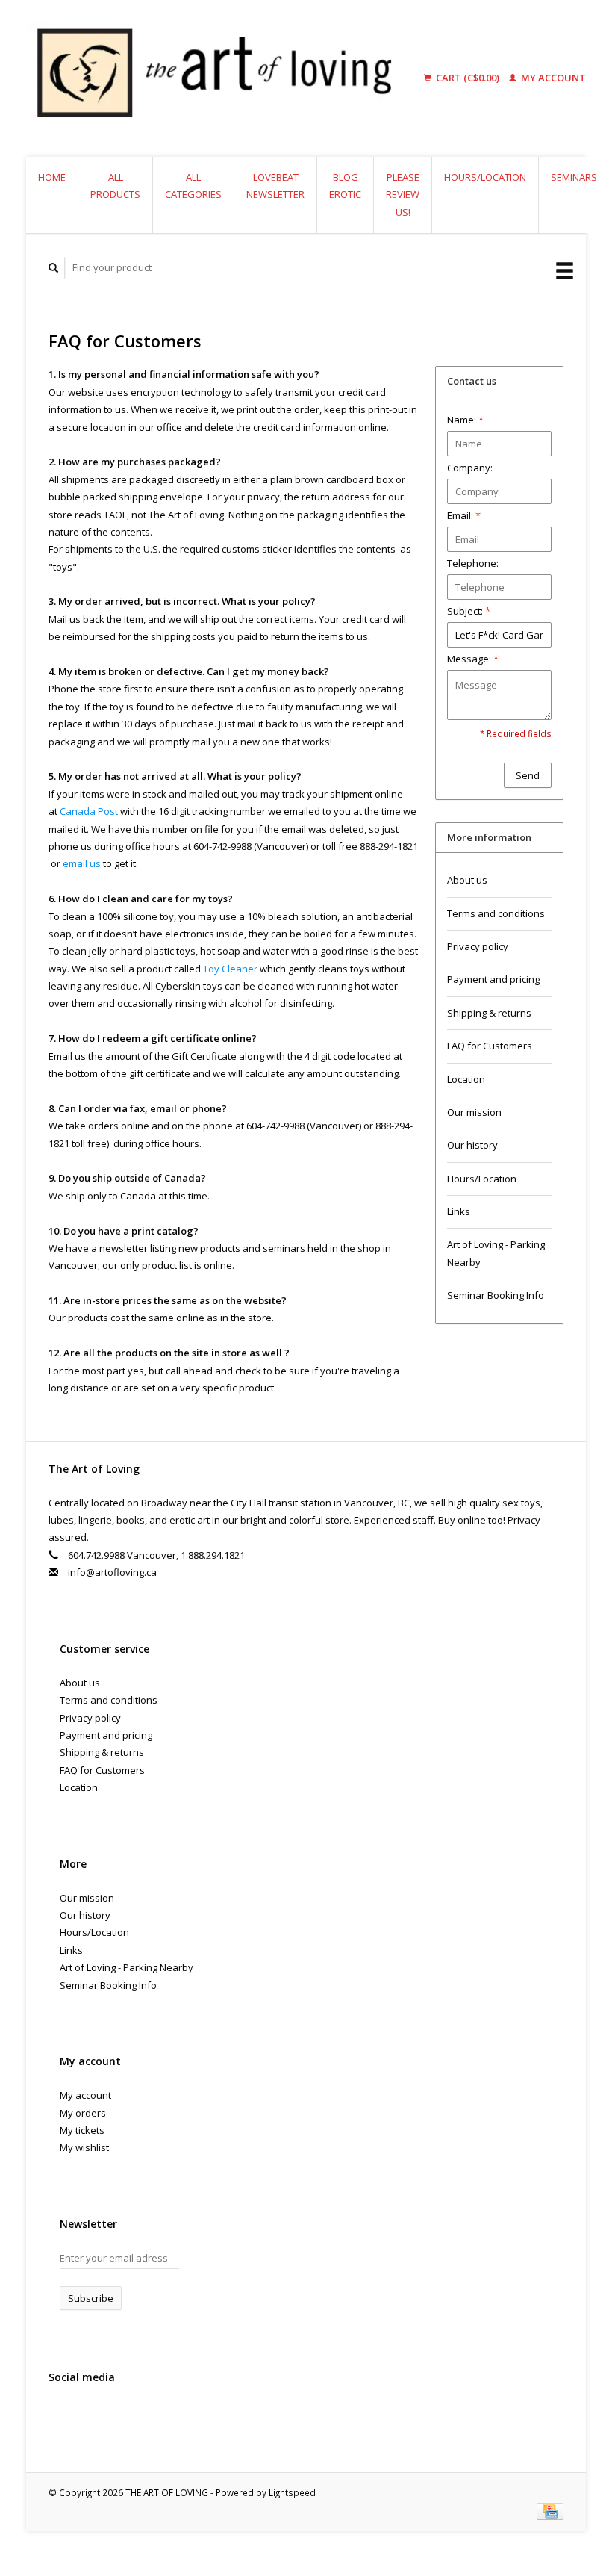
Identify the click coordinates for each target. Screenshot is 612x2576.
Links (459, 1211)
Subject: (469, 611)
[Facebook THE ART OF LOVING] (63, 2417)
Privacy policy (478, 946)
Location (466, 1079)
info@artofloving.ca (112, 1572)
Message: (473, 659)
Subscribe (91, 2298)
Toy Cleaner (230, 969)
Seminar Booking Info (496, 1295)
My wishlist (84, 2147)
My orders (83, 2113)
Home (52, 177)
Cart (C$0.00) (468, 78)
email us (82, 863)
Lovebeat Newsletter (275, 186)
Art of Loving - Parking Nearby (496, 1253)
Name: (465, 420)
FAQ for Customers (490, 1046)
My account (552, 78)
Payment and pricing (493, 979)
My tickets (82, 2130)
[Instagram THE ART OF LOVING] (124, 2417)
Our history (472, 1145)
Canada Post (89, 811)
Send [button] (528, 775)
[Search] (54, 268)
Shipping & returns (489, 1013)
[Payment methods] (550, 2510)
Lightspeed (292, 2492)
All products (115, 186)
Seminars (574, 177)
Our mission (474, 1112)
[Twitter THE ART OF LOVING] (93, 2417)
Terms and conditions (496, 913)
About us (467, 880)
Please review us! (403, 195)
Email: (464, 515)
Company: (470, 468)
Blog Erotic (345, 186)
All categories (193, 186)
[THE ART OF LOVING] (225, 78)
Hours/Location (485, 177)
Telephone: (473, 563)
